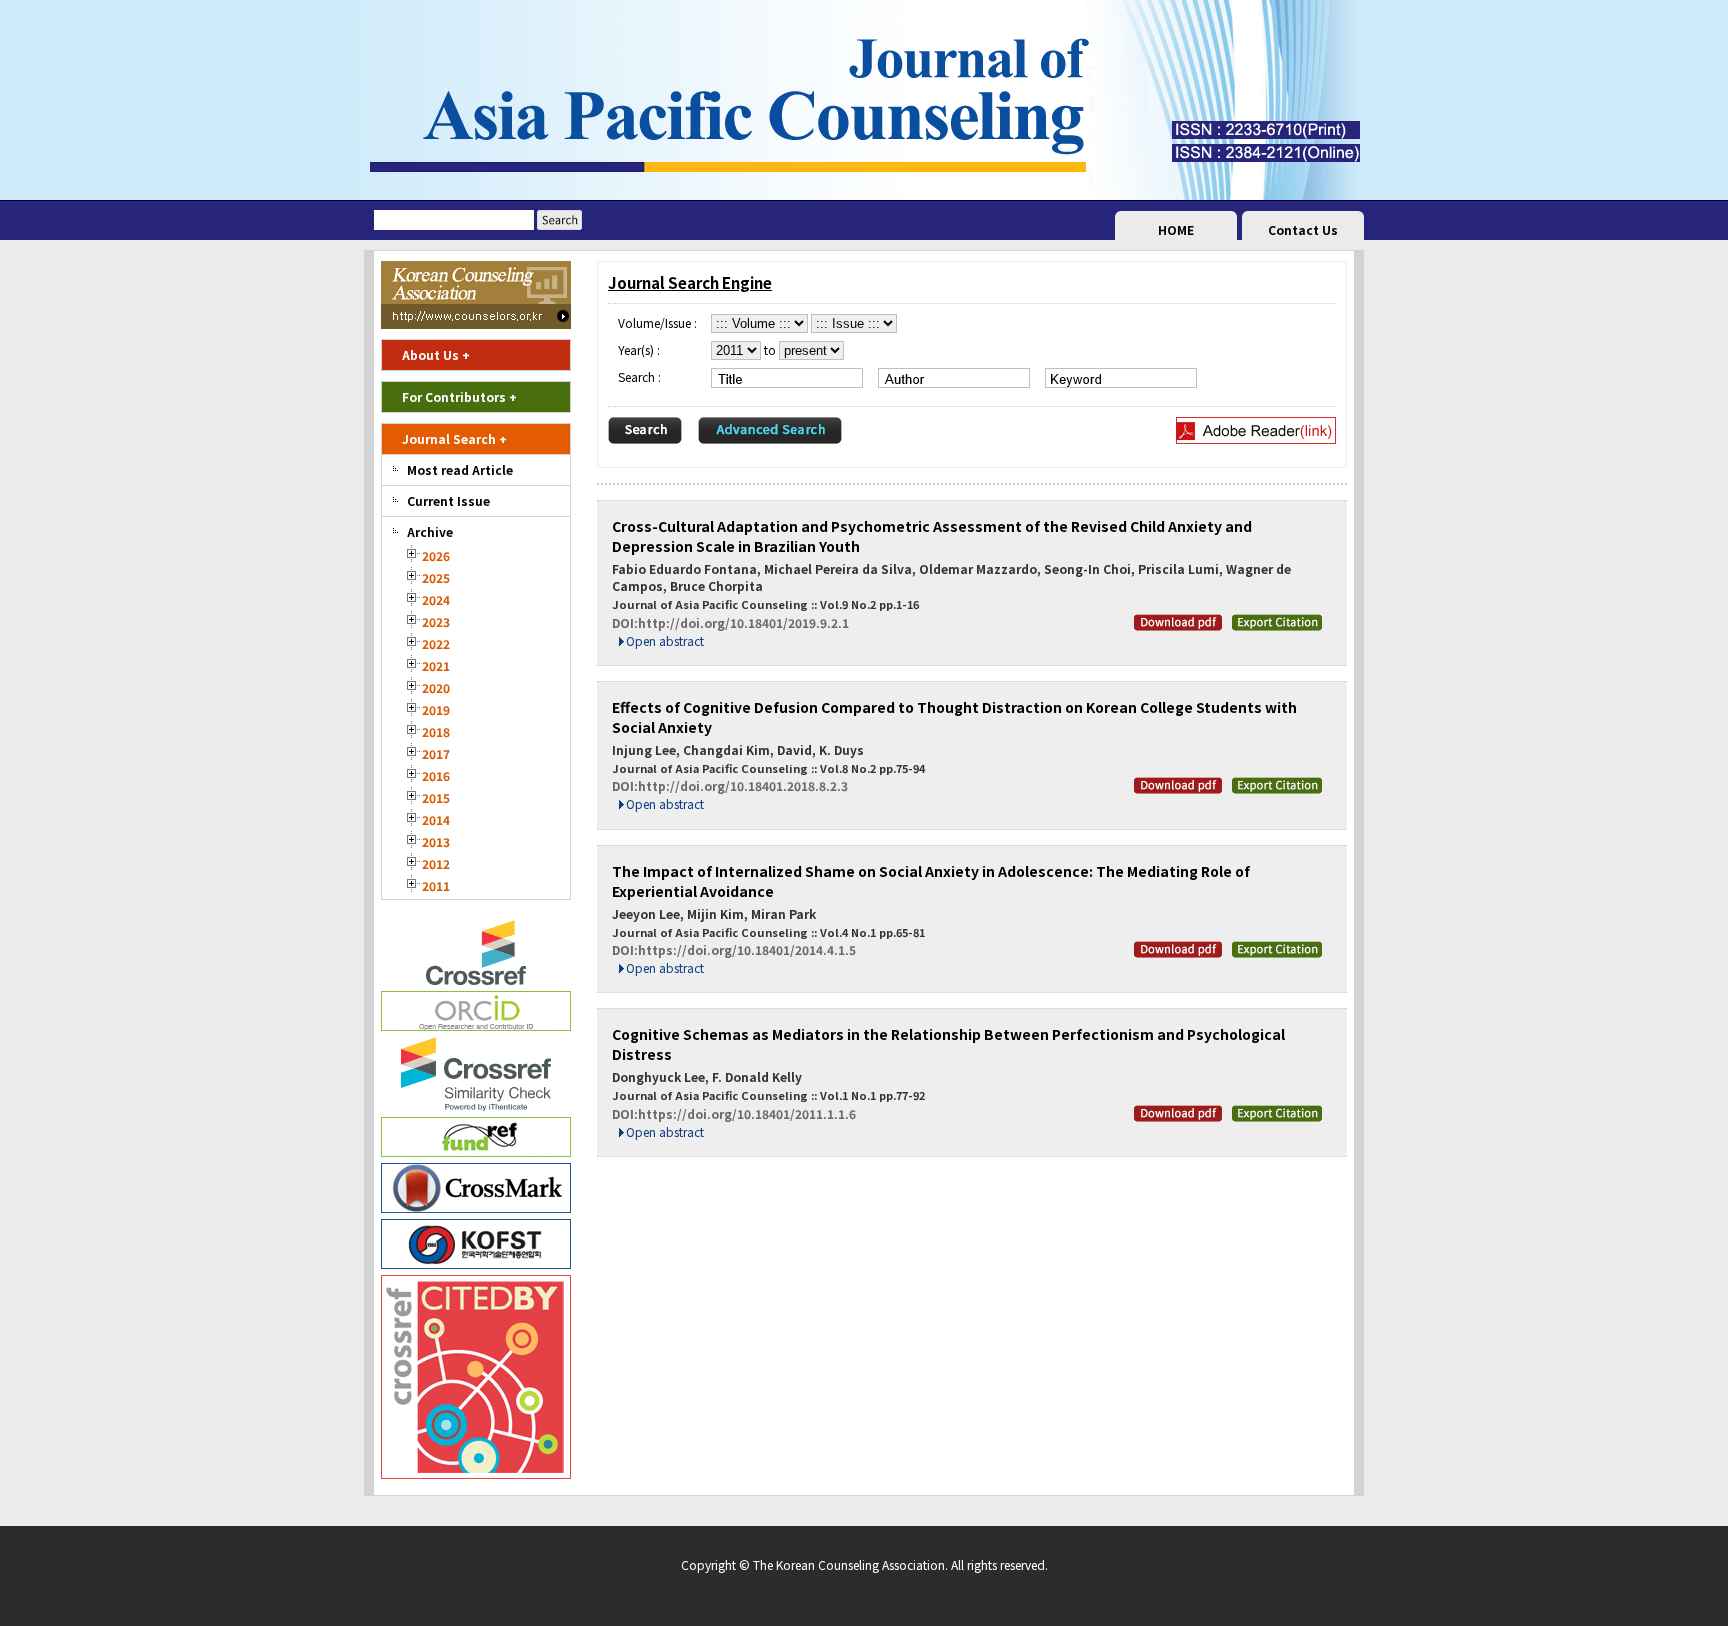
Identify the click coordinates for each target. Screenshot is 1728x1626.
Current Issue (448, 500)
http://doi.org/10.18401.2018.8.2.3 (743, 785)
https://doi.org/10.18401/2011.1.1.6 (747, 1113)
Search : (639, 376)
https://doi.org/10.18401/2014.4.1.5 (747, 949)
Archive (430, 531)
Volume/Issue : (657, 322)
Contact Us (1303, 229)
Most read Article (460, 469)
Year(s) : (639, 349)
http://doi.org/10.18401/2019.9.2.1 (743, 622)
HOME (1176, 229)
